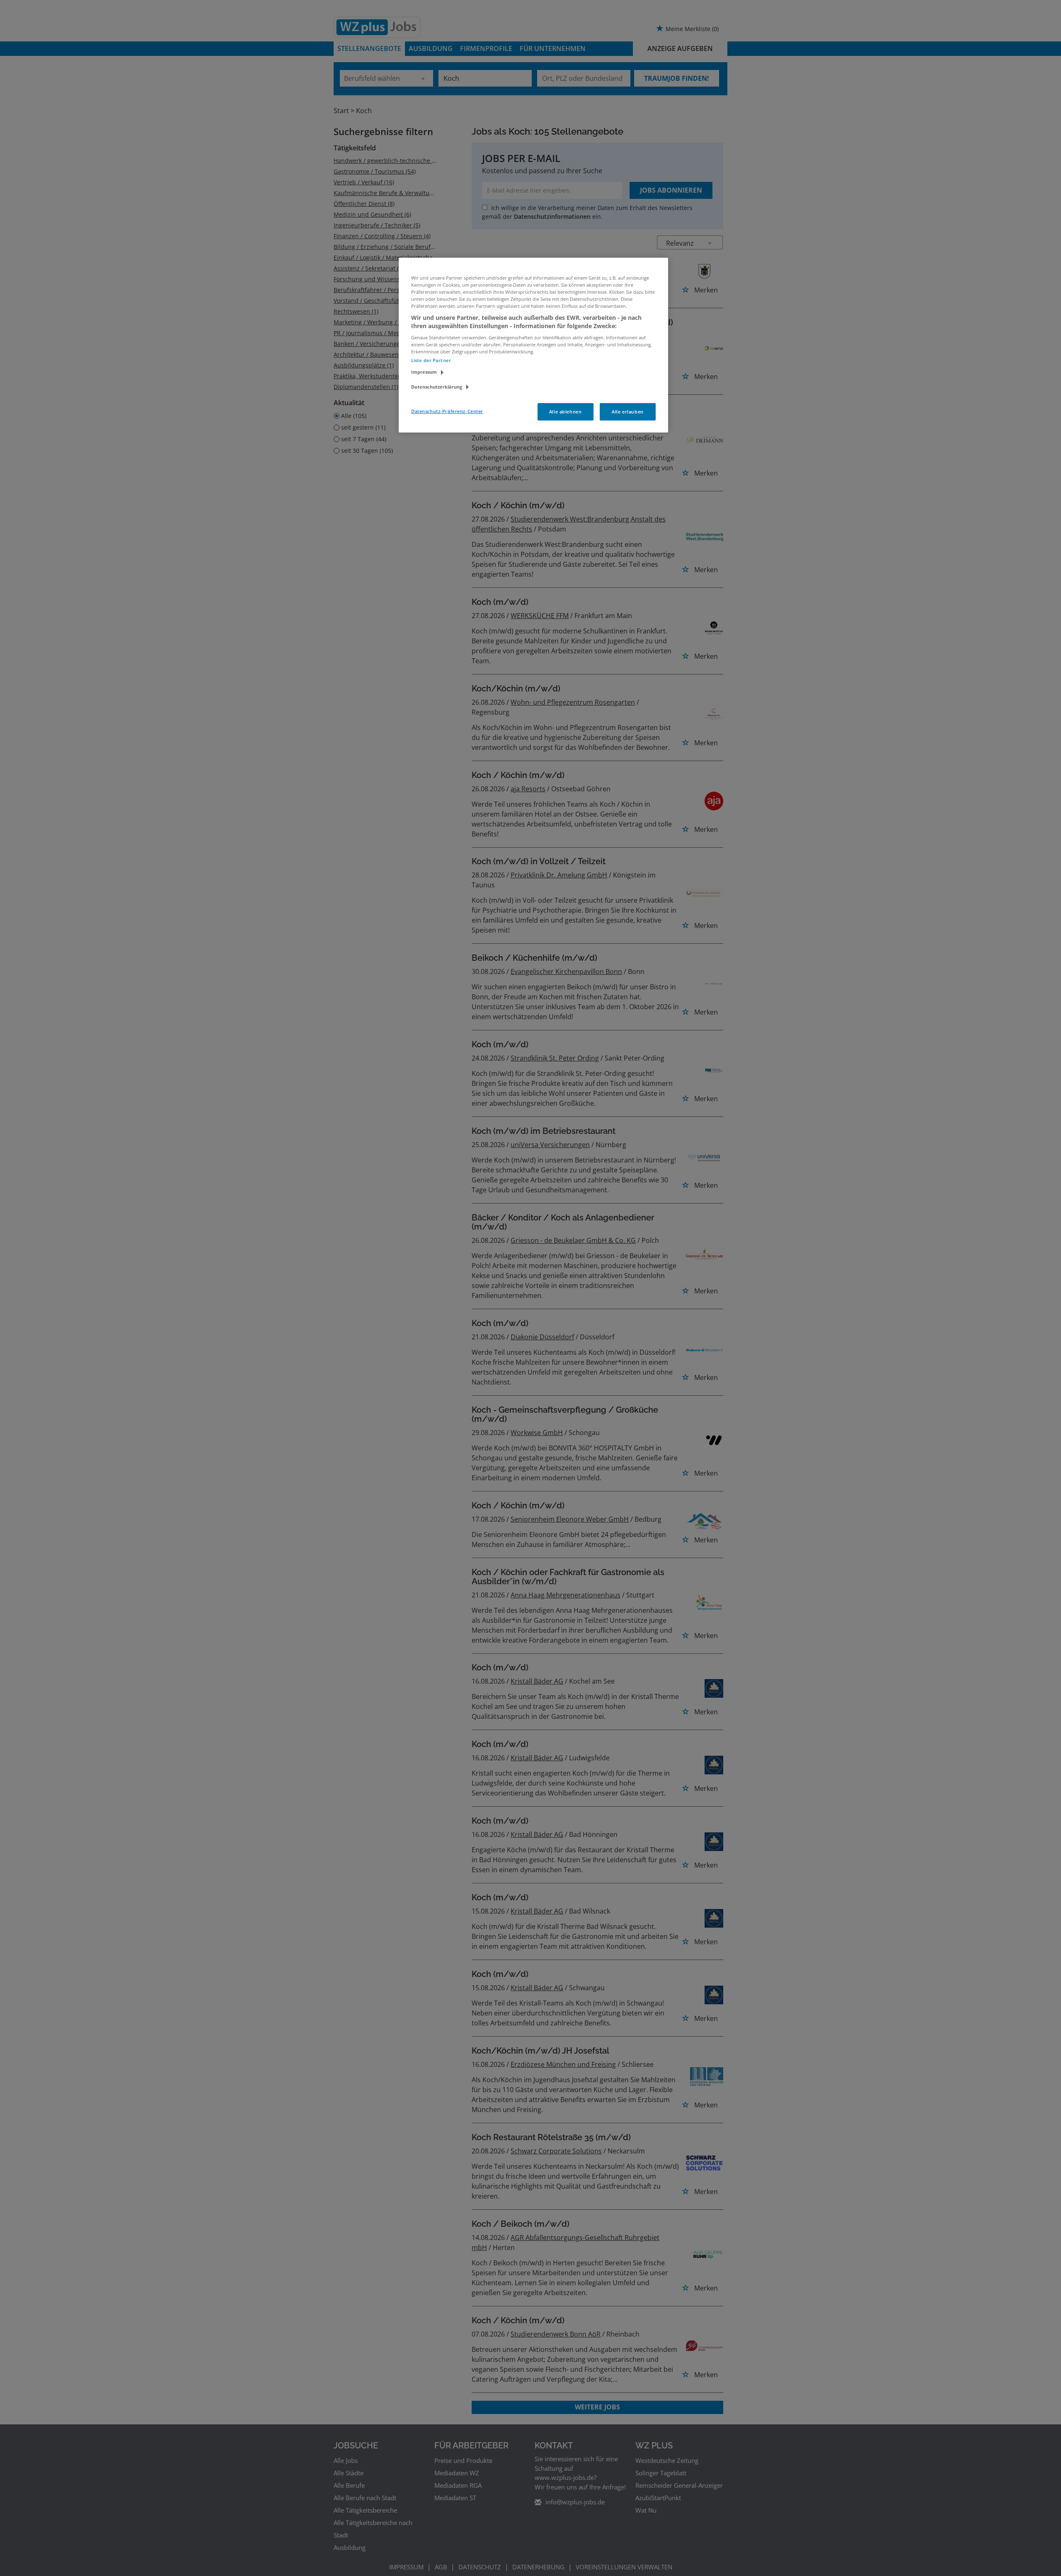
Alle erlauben (627, 412)
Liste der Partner (431, 360)
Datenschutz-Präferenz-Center (447, 411)
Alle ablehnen (565, 412)
